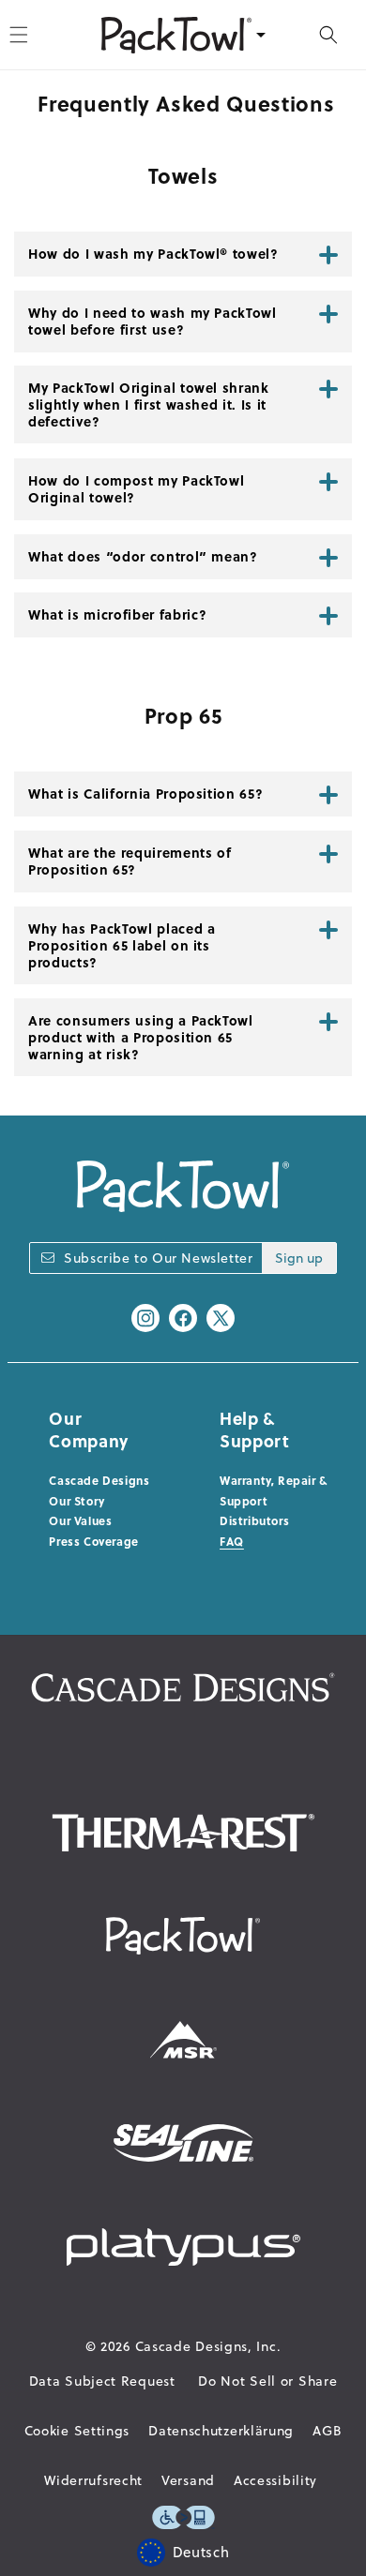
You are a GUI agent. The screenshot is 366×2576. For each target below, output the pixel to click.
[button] (328, 35)
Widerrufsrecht (93, 2480)
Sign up (299, 1258)
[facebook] (183, 1318)
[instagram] (145, 1318)
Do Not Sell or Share (267, 2381)
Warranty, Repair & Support (274, 1490)
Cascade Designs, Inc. (208, 2346)
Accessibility (275, 2480)
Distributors (254, 1520)
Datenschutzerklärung (221, 2431)
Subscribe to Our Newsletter (158, 1258)
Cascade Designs (99, 1480)
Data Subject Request (102, 2381)
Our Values (80, 1520)
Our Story (76, 1501)
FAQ (232, 1541)
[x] (221, 1318)
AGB (327, 2431)
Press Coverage (93, 1541)
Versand (188, 2480)
